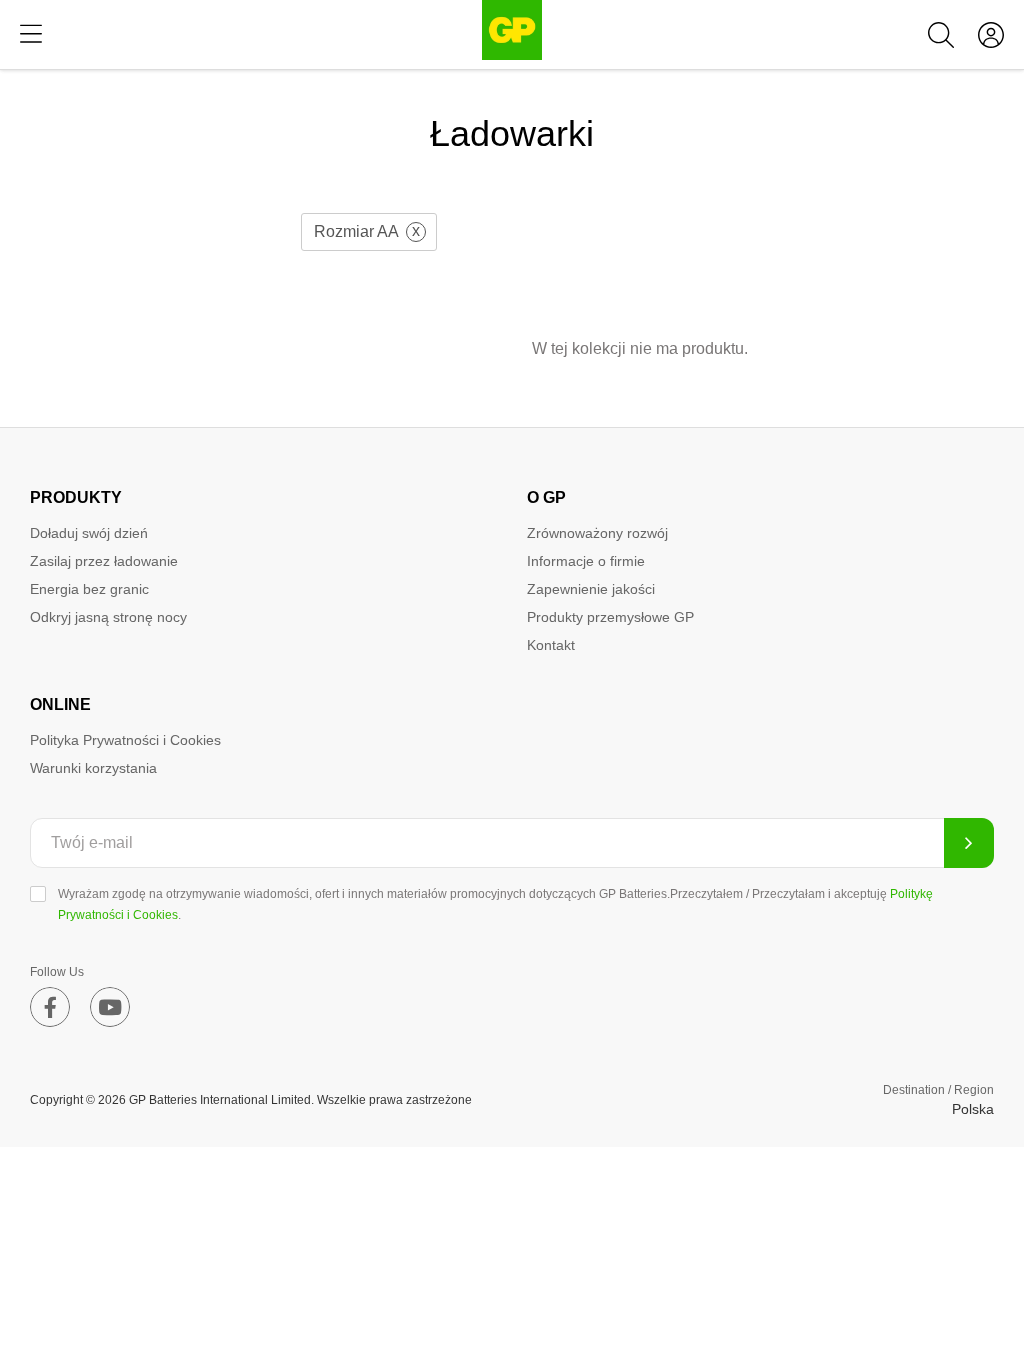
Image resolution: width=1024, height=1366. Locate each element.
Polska (973, 1109)
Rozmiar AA (356, 231)
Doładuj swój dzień (89, 533)
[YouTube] (110, 1007)
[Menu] (31, 34)
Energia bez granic (89, 589)
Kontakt (551, 645)
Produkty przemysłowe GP (610, 617)
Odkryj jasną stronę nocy (108, 617)
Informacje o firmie (586, 561)
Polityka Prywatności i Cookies (125, 740)
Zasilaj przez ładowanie (104, 561)
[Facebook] (50, 1007)
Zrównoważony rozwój (597, 533)
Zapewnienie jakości (591, 589)
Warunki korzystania (93, 768)
